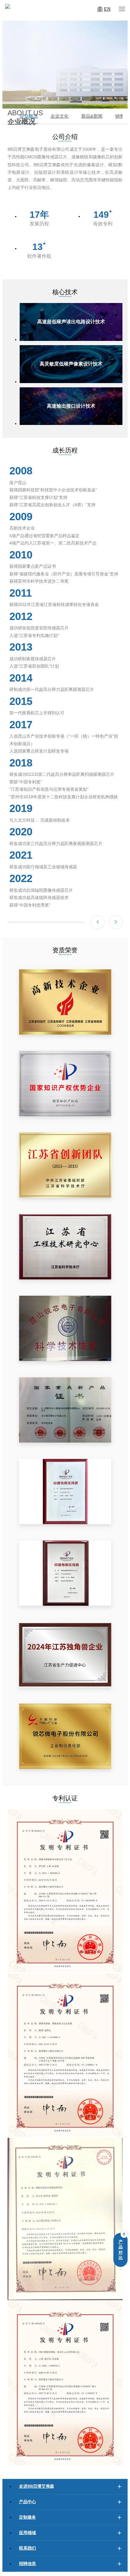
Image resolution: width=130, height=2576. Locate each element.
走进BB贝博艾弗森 (37, 2486)
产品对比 (121, 2250)
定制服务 (28, 2517)
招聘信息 (28, 2564)
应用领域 (28, 2533)
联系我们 (28, 2548)
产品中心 (28, 2502)
